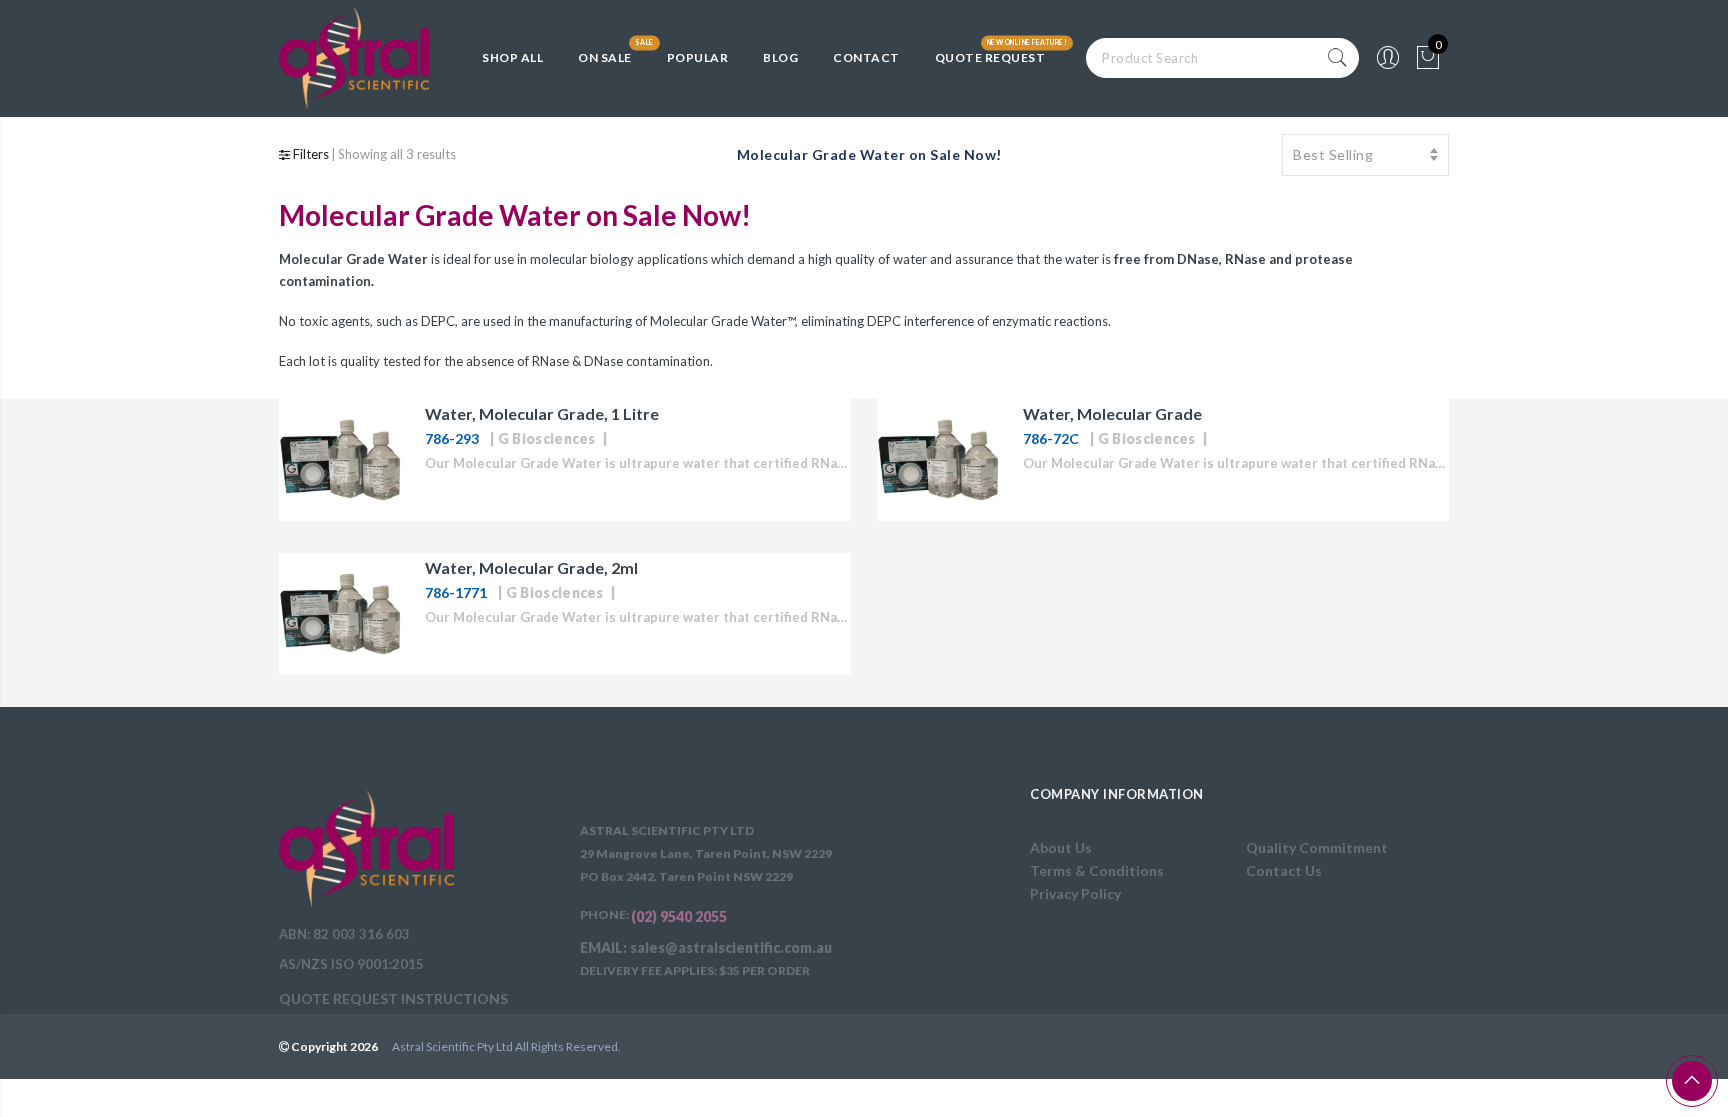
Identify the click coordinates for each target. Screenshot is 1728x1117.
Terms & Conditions (1097, 870)
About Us (1061, 847)
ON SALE (605, 57)
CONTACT (866, 57)
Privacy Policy (1075, 893)
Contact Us (1284, 870)
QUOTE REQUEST (990, 57)
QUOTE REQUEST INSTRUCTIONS (393, 998)
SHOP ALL (512, 57)
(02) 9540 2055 (679, 916)
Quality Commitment (1317, 847)
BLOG (780, 57)
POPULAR (698, 57)
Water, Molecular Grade (1112, 413)
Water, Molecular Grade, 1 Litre (542, 413)
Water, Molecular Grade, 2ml (531, 567)
